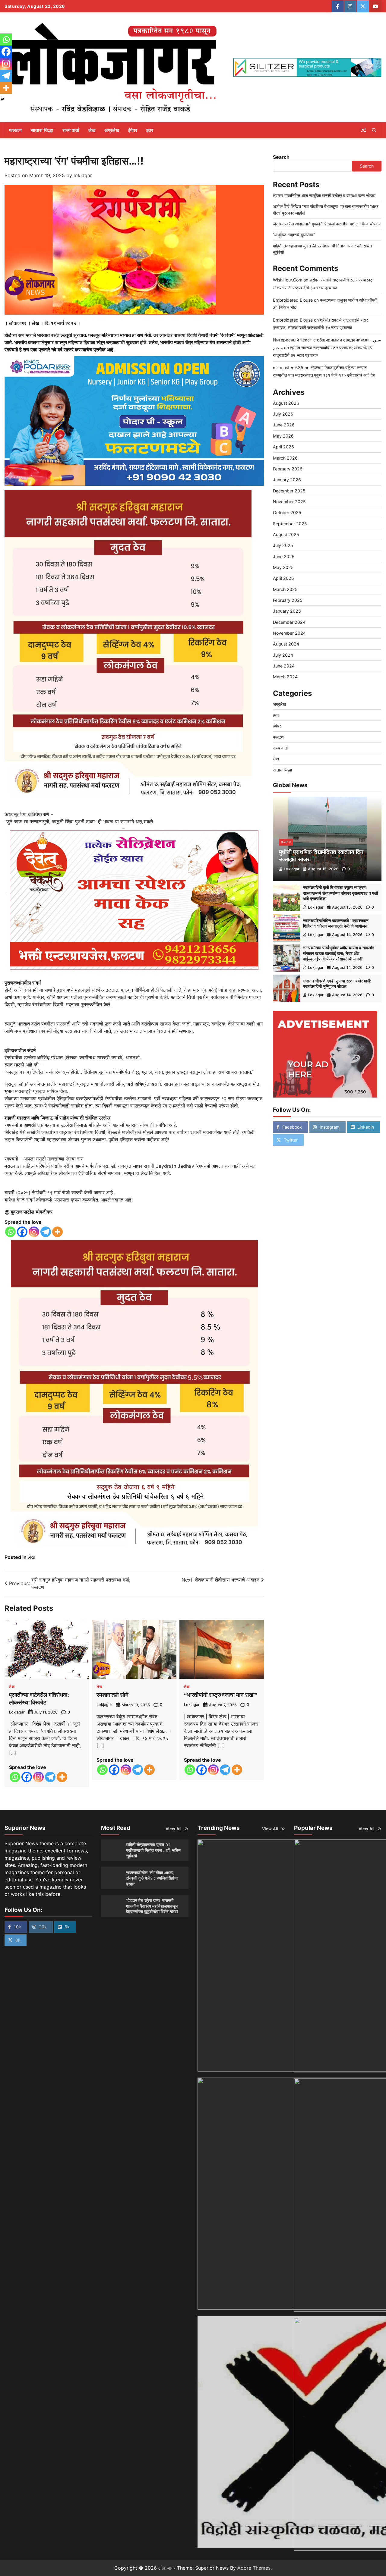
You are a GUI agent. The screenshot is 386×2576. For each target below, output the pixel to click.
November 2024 (289, 633)
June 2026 (284, 425)
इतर (150, 130)
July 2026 (283, 414)
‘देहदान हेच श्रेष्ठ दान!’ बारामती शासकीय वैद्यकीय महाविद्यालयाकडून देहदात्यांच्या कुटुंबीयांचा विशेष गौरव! (152, 1906)
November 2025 (289, 502)
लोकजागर (167, 2568)
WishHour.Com (288, 280)
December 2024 (289, 622)
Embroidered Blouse (293, 300)
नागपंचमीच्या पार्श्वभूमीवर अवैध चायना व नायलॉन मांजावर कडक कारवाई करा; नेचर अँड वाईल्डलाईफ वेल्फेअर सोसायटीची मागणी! (339, 954)
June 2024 (284, 666)
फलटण (15, 130)
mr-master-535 (288, 368)
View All (174, 1829)
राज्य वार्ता (71, 130)
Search (281, 157)
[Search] (374, 130)
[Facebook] (22, 1232)
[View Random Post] (363, 130)
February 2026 (288, 469)
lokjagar (83, 175)
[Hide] (2, 99)
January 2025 (287, 611)
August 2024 (286, 644)
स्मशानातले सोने (112, 1695)
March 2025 (285, 589)
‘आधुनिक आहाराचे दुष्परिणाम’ (294, 235)
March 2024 (285, 677)
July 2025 (283, 546)
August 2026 (286, 403)
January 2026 (287, 480)
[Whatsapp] (10, 1232)
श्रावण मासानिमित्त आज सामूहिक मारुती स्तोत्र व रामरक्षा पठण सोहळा (324, 195)
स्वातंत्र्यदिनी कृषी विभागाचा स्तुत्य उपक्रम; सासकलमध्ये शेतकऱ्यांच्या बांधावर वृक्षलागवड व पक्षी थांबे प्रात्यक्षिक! (340, 893)
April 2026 (283, 447)
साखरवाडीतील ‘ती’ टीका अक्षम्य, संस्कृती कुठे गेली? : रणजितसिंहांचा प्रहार (152, 1878)
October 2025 (287, 512)
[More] (57, 1232)
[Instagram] (34, 1232)
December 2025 (289, 491)
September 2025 (290, 524)
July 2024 (283, 655)
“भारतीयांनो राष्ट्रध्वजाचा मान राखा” (221, 1695)
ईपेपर (133, 130)
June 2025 (284, 556)
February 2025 (288, 600)
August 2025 (286, 534)
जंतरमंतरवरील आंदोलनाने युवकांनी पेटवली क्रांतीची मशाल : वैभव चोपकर (327, 224)
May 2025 (283, 567)
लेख (92, 130)
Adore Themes (254, 2568)
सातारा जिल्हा (42, 130)
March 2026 (285, 458)
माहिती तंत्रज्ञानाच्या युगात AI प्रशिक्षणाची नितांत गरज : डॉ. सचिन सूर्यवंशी (153, 1850)
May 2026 (283, 436)
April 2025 (283, 578)
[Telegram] (46, 1232)
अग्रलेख (112, 130)
